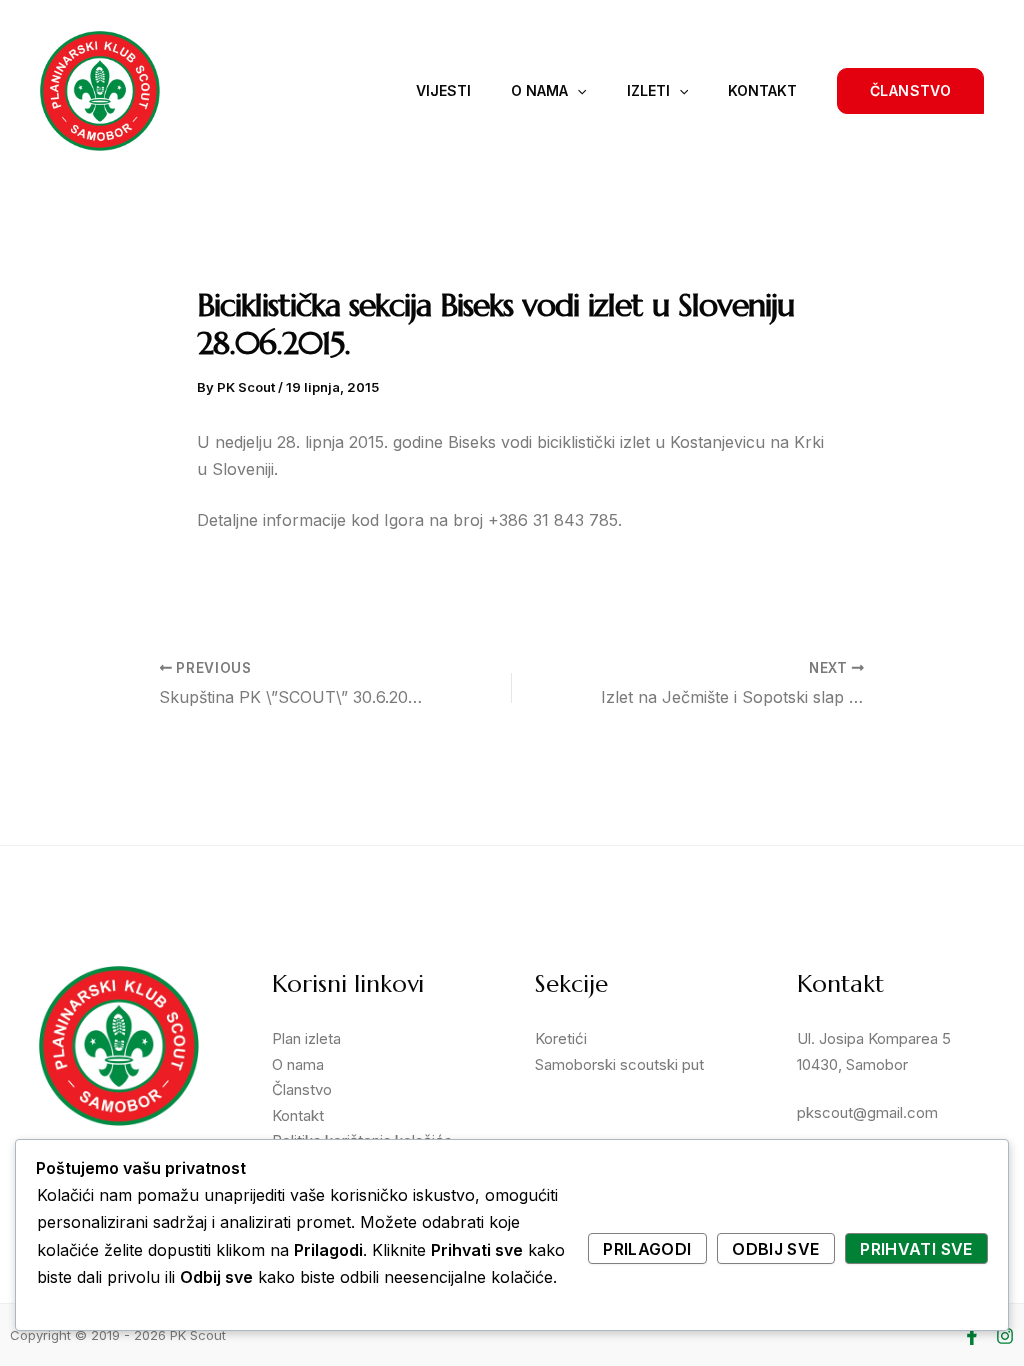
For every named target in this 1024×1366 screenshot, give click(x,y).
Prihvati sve (916, 1249)
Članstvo (302, 1089)
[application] (577, 91)
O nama (539, 90)
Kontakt (762, 90)
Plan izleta (306, 1038)
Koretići (561, 1038)
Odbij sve (775, 1249)
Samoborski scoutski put (619, 1064)
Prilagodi (647, 1249)
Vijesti (443, 90)
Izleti (648, 90)
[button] (910, 91)
